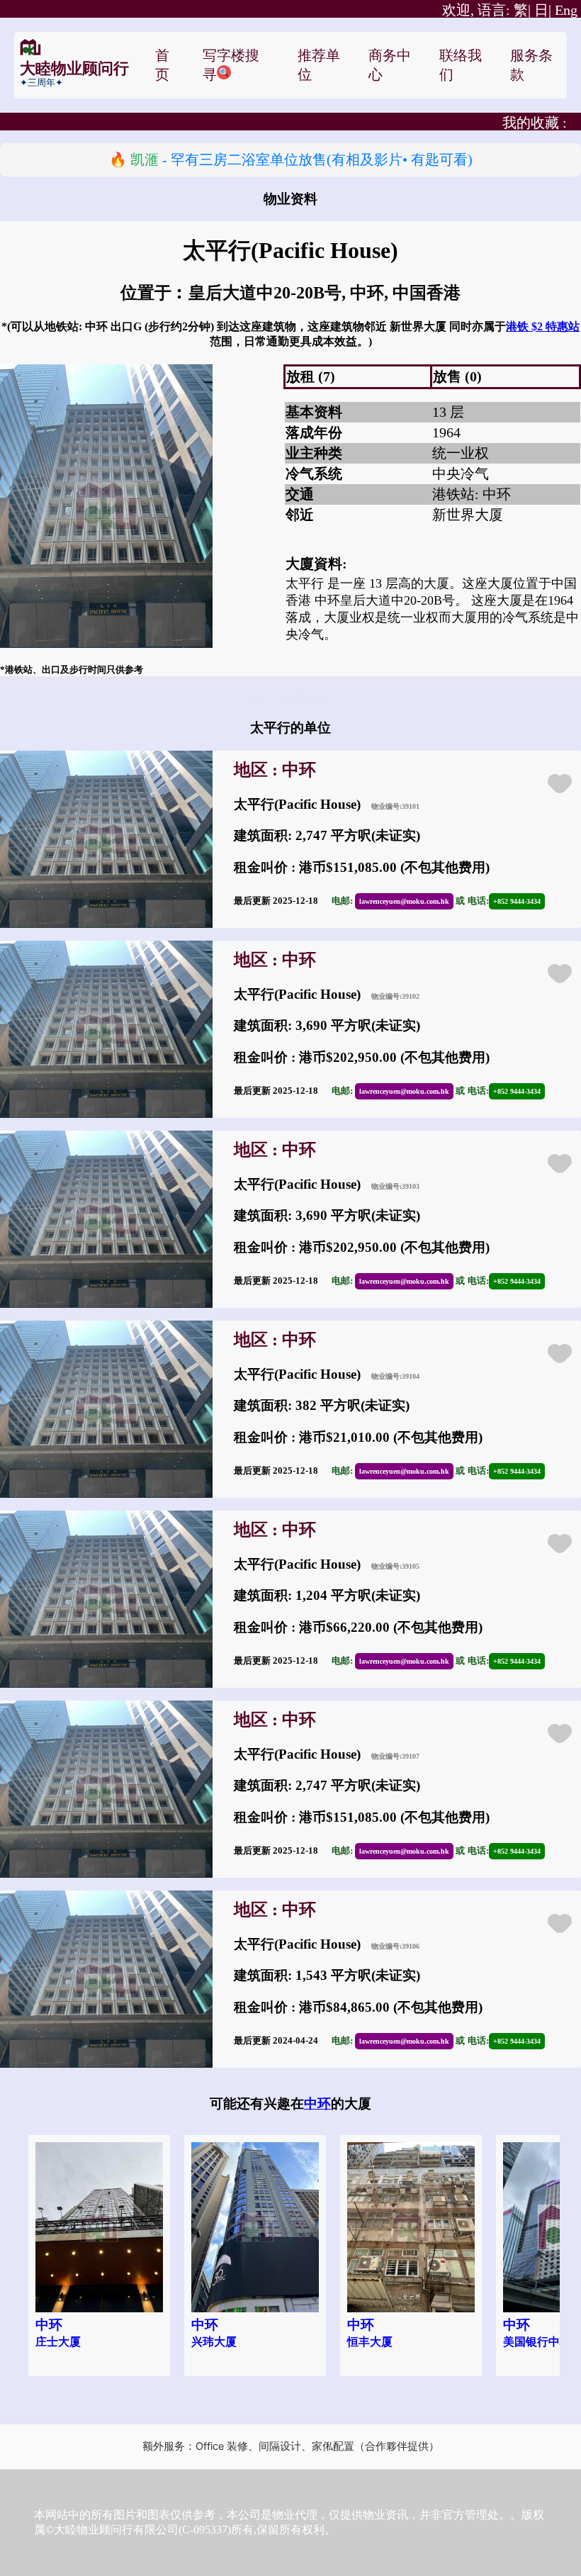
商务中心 (390, 65)
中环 (317, 2104)
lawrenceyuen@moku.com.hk (404, 901)
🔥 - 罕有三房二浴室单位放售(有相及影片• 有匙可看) (291, 159)
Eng (566, 10)
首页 (162, 65)
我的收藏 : (535, 123)
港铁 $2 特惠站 (543, 326)
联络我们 (461, 65)
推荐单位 (319, 65)
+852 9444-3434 (517, 901)
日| (543, 10)
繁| (486, 10)
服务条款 (531, 65)
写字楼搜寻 (231, 65)
